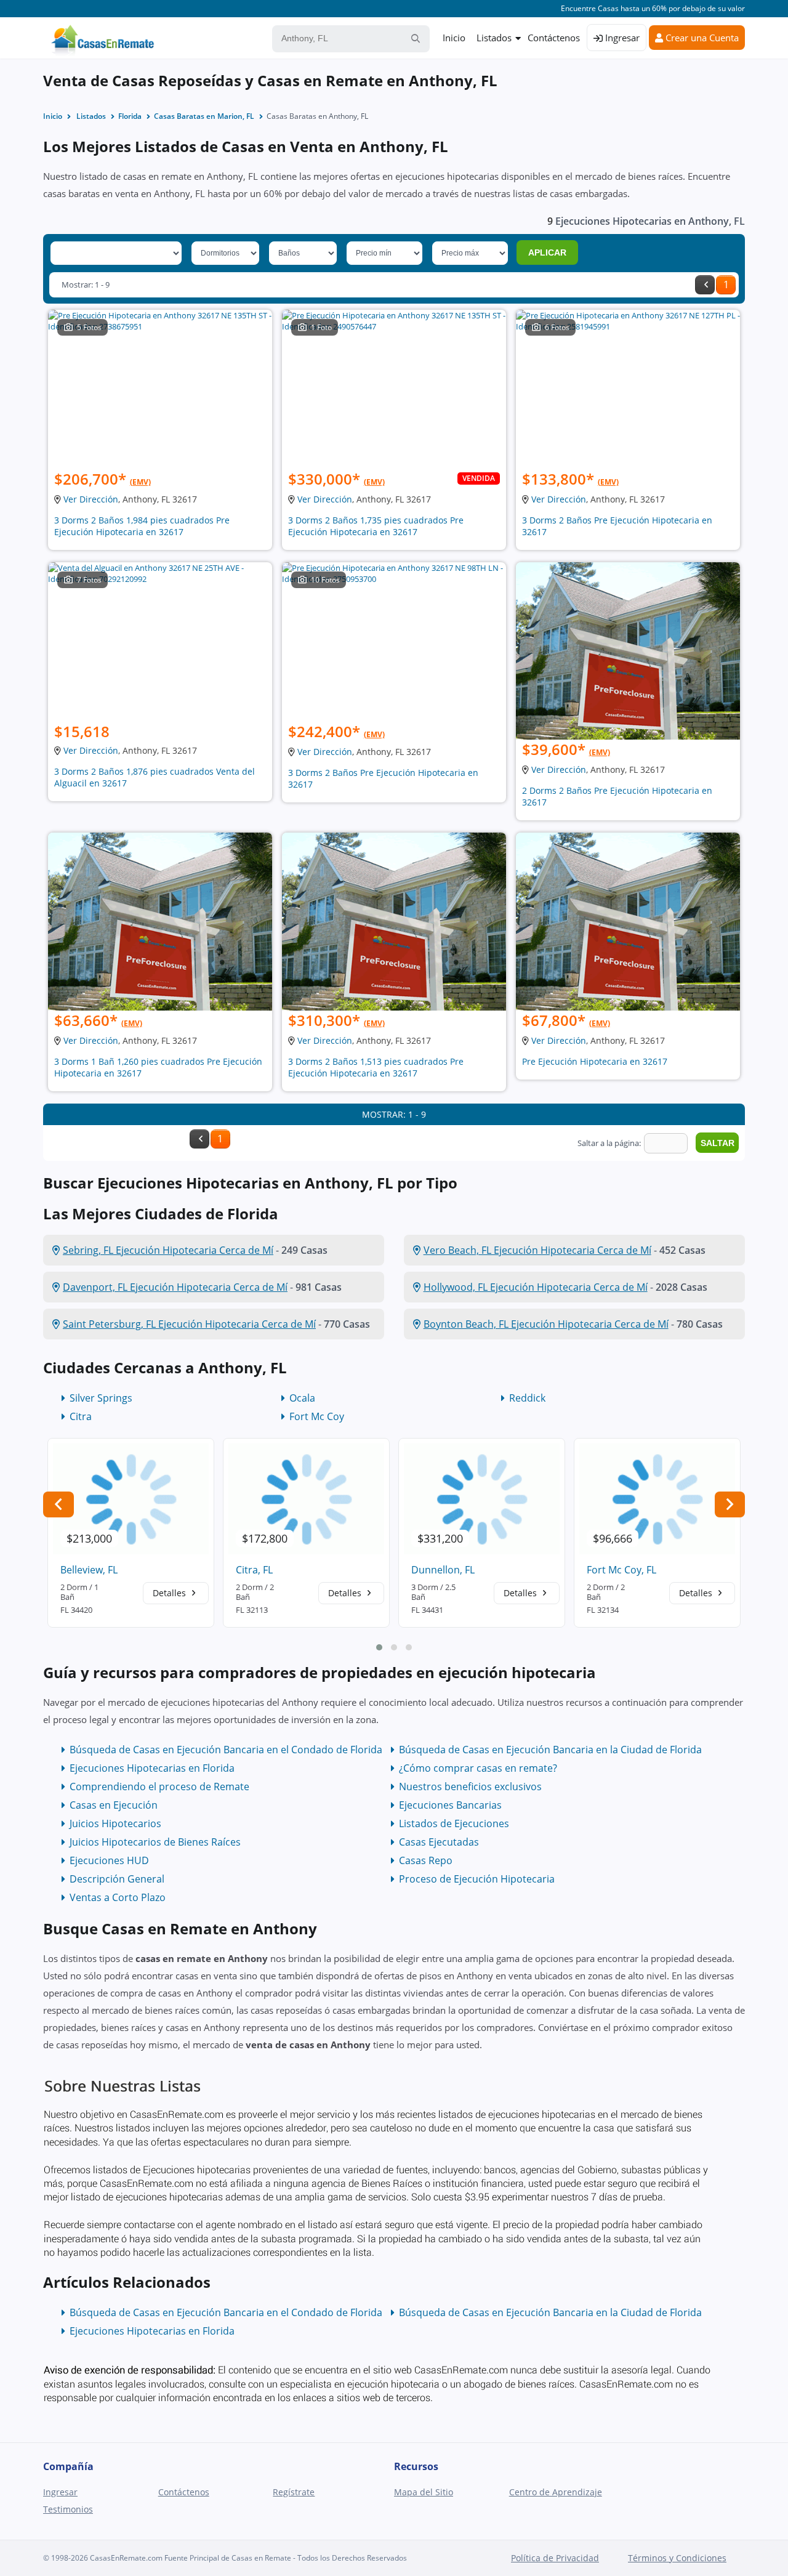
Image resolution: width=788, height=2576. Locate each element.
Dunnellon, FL (443, 1570)
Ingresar (621, 38)
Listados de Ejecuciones (454, 1823)
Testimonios (68, 2509)
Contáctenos (554, 38)
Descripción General (117, 1879)
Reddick (527, 1398)
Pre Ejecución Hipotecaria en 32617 (595, 1061)
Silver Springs (101, 1398)
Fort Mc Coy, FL (621, 1570)
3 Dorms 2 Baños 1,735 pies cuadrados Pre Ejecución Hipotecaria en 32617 (376, 526)
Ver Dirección (91, 499)
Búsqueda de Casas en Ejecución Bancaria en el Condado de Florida (226, 1750)
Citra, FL (254, 1570)
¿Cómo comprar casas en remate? (478, 1768)
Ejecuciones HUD (109, 1860)
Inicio (454, 38)
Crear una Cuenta (701, 38)
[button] (379, 1647)
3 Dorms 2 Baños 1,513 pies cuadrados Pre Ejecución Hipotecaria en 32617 (376, 1067)
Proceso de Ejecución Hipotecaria (477, 1879)
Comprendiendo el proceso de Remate (159, 1787)
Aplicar (547, 252)
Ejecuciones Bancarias (450, 1805)
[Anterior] (705, 285)
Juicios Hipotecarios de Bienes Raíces (155, 1842)
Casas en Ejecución (114, 1805)
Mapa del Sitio (424, 2492)
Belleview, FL (89, 1570)
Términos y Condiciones (677, 2558)
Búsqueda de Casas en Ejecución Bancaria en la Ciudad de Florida (550, 1750)
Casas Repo (426, 1860)
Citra (81, 1416)
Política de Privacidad (555, 2558)
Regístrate (294, 2492)
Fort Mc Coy (317, 1416)
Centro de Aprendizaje (556, 2492)
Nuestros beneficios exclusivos (470, 1787)
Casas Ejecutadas (439, 1842)
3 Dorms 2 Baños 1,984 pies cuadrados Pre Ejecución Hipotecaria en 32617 (142, 526)
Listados (494, 38)
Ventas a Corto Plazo (118, 1897)
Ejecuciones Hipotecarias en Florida (152, 1768)
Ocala (302, 1398)
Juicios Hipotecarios (115, 1823)
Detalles (171, 1593)
